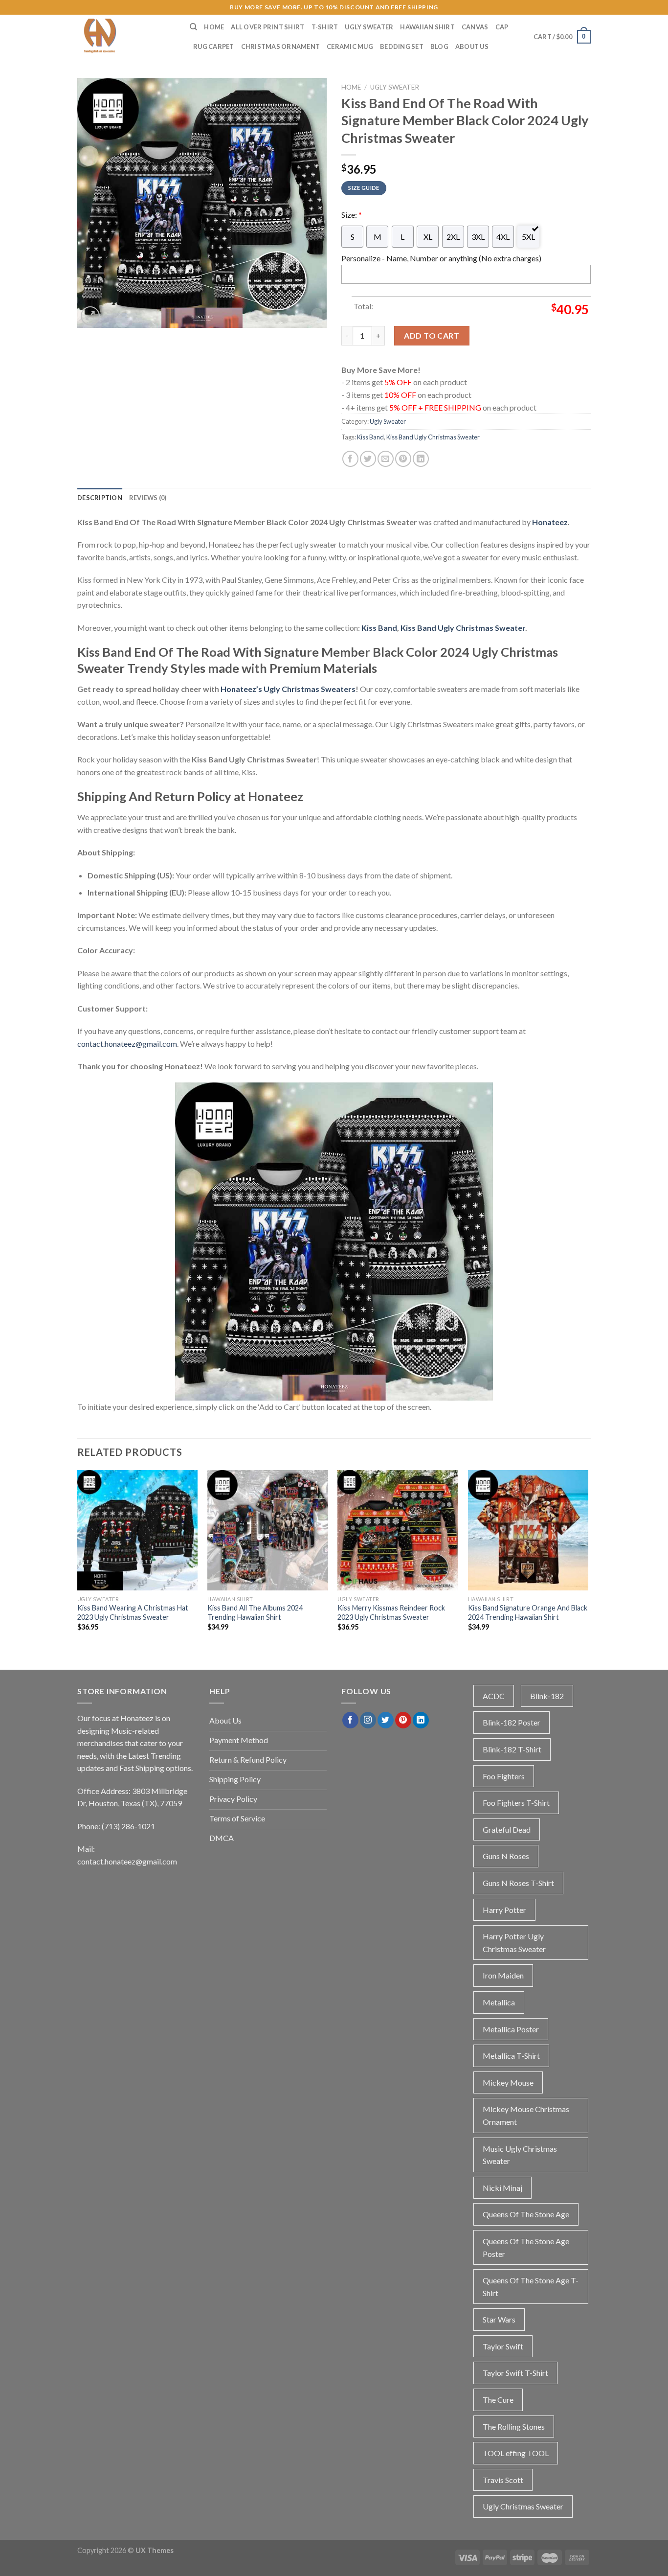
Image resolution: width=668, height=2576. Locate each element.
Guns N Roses (506, 1856)
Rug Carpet (214, 46)
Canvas (475, 27)
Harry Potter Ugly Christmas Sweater (514, 1943)
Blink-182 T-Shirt (512, 1749)
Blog (439, 46)
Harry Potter (504, 1910)
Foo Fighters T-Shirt (516, 1803)
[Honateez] (126, 37)
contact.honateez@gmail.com (127, 1044)
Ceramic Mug (350, 46)
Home (214, 27)
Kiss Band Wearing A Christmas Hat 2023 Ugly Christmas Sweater (133, 1612)
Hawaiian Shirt (427, 27)
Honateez (550, 522)
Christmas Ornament (281, 46)
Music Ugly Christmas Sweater (520, 2155)
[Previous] (78, 1559)
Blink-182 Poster (512, 1722)
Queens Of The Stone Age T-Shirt (531, 2287)
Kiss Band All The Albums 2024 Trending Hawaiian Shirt (255, 1612)
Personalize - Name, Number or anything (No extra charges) (441, 258)
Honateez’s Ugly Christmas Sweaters (288, 689)
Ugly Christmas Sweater (523, 2506)
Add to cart (432, 335)
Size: (352, 215)
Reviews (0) (148, 498)
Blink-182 (547, 1696)
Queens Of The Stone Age (526, 2214)
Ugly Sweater (369, 27)
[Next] (588, 1559)
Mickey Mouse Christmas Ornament (526, 2115)
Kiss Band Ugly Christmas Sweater (433, 437)
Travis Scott (503, 2480)
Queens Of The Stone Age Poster (526, 2247)
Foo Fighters (504, 1776)
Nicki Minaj (502, 2188)
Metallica (499, 2002)
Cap (502, 27)
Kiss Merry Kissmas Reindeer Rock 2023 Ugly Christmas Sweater (391, 1612)
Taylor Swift (503, 2346)
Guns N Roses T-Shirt (518, 1883)
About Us (472, 46)
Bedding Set (402, 46)
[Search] (193, 27)
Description (100, 498)
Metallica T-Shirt (511, 2056)
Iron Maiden (503, 1975)
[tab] (100, 498)
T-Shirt (325, 27)
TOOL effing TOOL (516, 2453)
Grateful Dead (507, 1829)
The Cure (498, 2400)
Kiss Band (370, 437)
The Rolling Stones (514, 2426)
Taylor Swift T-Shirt (515, 2373)
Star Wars (499, 2319)
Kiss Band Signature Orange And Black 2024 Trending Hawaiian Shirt (528, 1612)
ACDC (494, 1696)
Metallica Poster (511, 2029)
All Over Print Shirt (267, 27)
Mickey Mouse (508, 2082)
